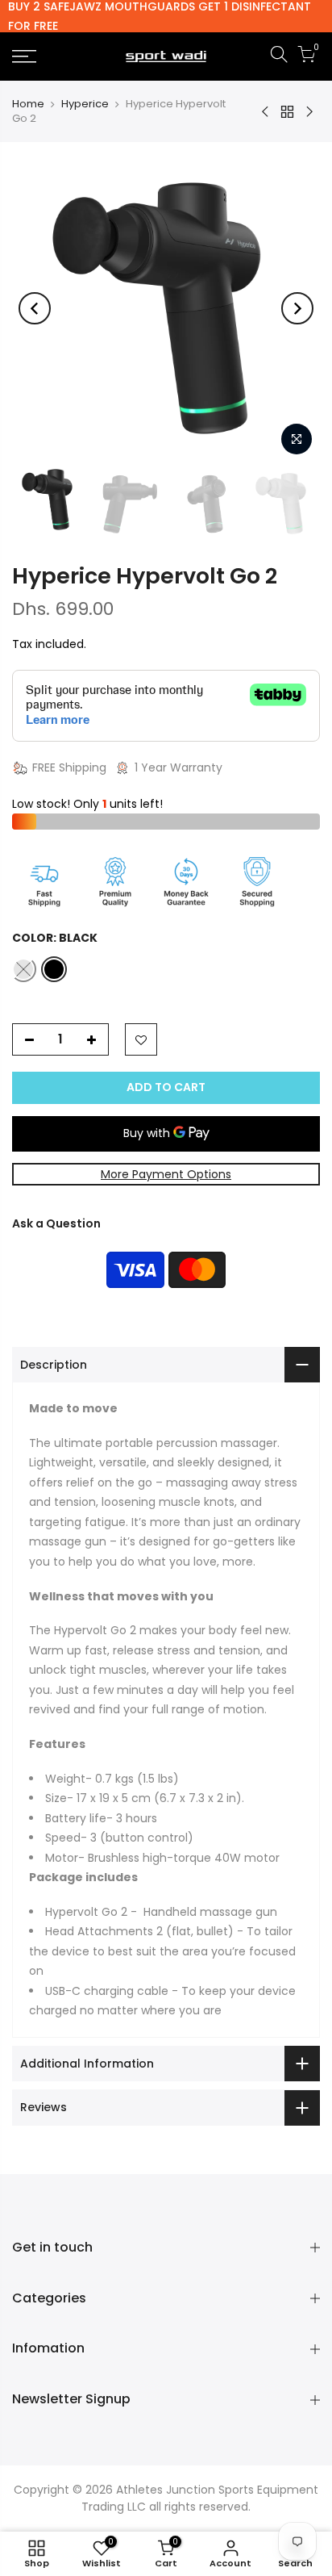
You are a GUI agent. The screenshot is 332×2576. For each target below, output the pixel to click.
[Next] (297, 308)
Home (28, 104)
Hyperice (85, 104)
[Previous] (35, 308)
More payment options (166, 1174)
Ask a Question (56, 1223)
